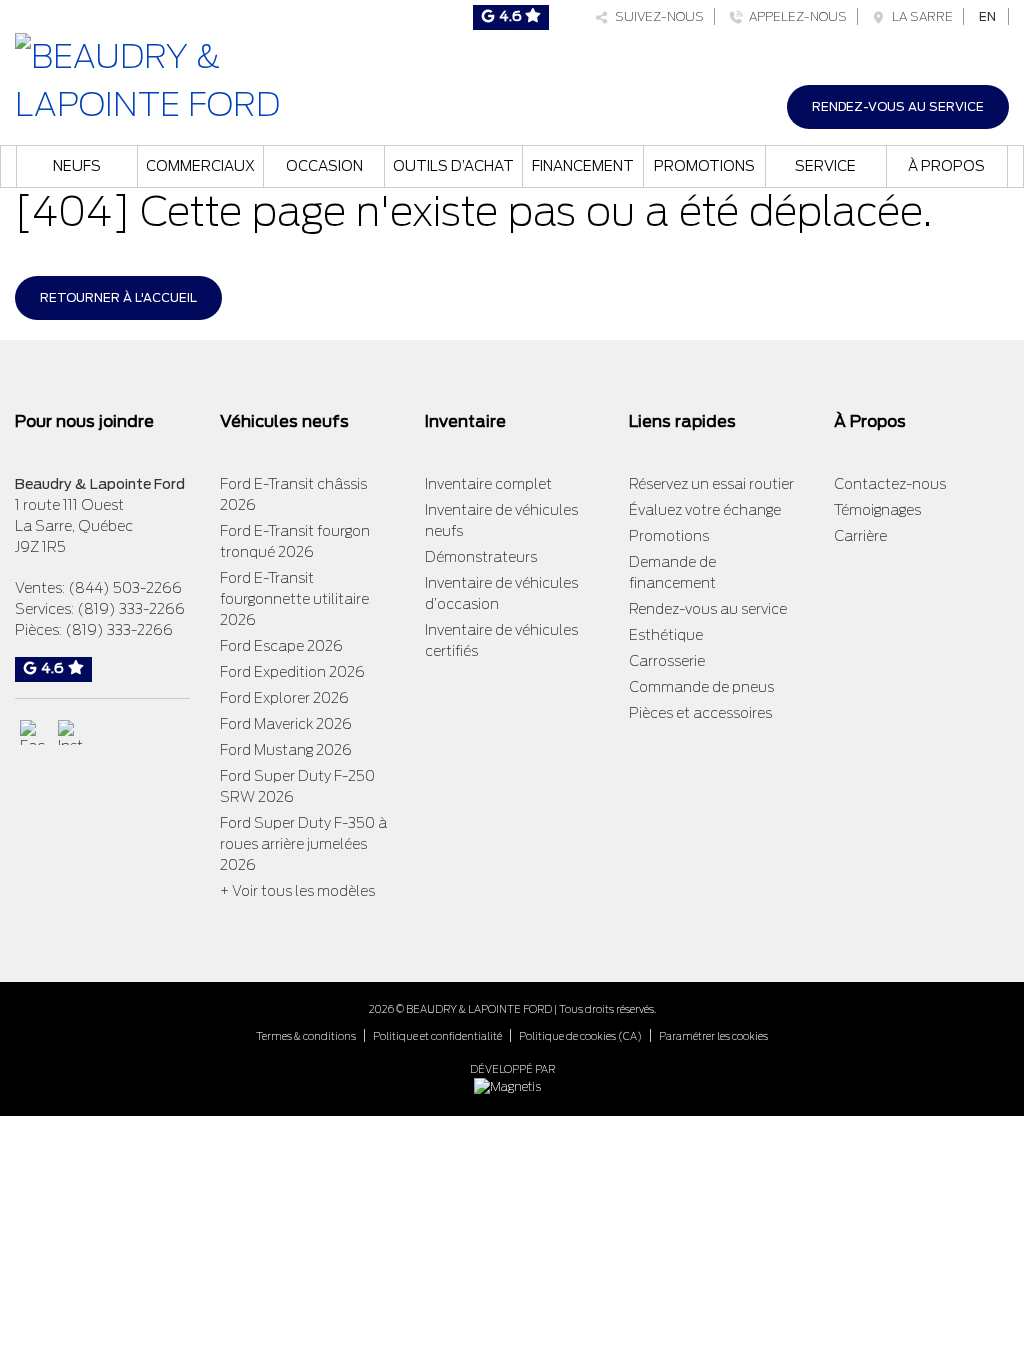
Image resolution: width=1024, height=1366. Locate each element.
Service (825, 166)
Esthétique (666, 635)
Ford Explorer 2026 (284, 698)
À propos (946, 166)
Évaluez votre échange (705, 510)
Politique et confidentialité (437, 1036)
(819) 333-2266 (131, 609)
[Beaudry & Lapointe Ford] (170, 78)
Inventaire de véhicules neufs (501, 520)
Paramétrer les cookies (713, 1036)
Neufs (77, 166)
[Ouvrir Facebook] (32, 732)
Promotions (704, 166)
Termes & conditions (306, 1036)
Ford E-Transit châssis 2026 (293, 494)
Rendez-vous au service (898, 106)
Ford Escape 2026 (281, 646)
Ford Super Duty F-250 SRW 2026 (297, 786)
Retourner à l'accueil (118, 297)
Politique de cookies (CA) (580, 1036)
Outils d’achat (453, 166)
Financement (583, 166)
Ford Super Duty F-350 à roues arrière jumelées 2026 (303, 844)
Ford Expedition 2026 (292, 672)
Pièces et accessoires (700, 713)
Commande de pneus (701, 687)
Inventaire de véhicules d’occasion (501, 593)
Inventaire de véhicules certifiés (501, 640)
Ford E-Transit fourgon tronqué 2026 (295, 541)
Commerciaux (200, 166)
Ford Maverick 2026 (286, 724)
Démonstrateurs (481, 557)
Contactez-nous (890, 484)
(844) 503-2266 (125, 588)
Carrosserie (667, 661)
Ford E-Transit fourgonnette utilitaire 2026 (294, 599)
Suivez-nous (656, 16)
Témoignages (877, 510)
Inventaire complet (488, 484)
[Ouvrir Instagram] (70, 732)
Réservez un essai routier (711, 484)
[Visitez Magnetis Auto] (512, 1085)
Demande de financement (672, 572)
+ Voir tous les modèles (297, 891)
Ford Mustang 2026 (286, 750)
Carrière (860, 536)
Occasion (324, 166)
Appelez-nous (795, 16)
